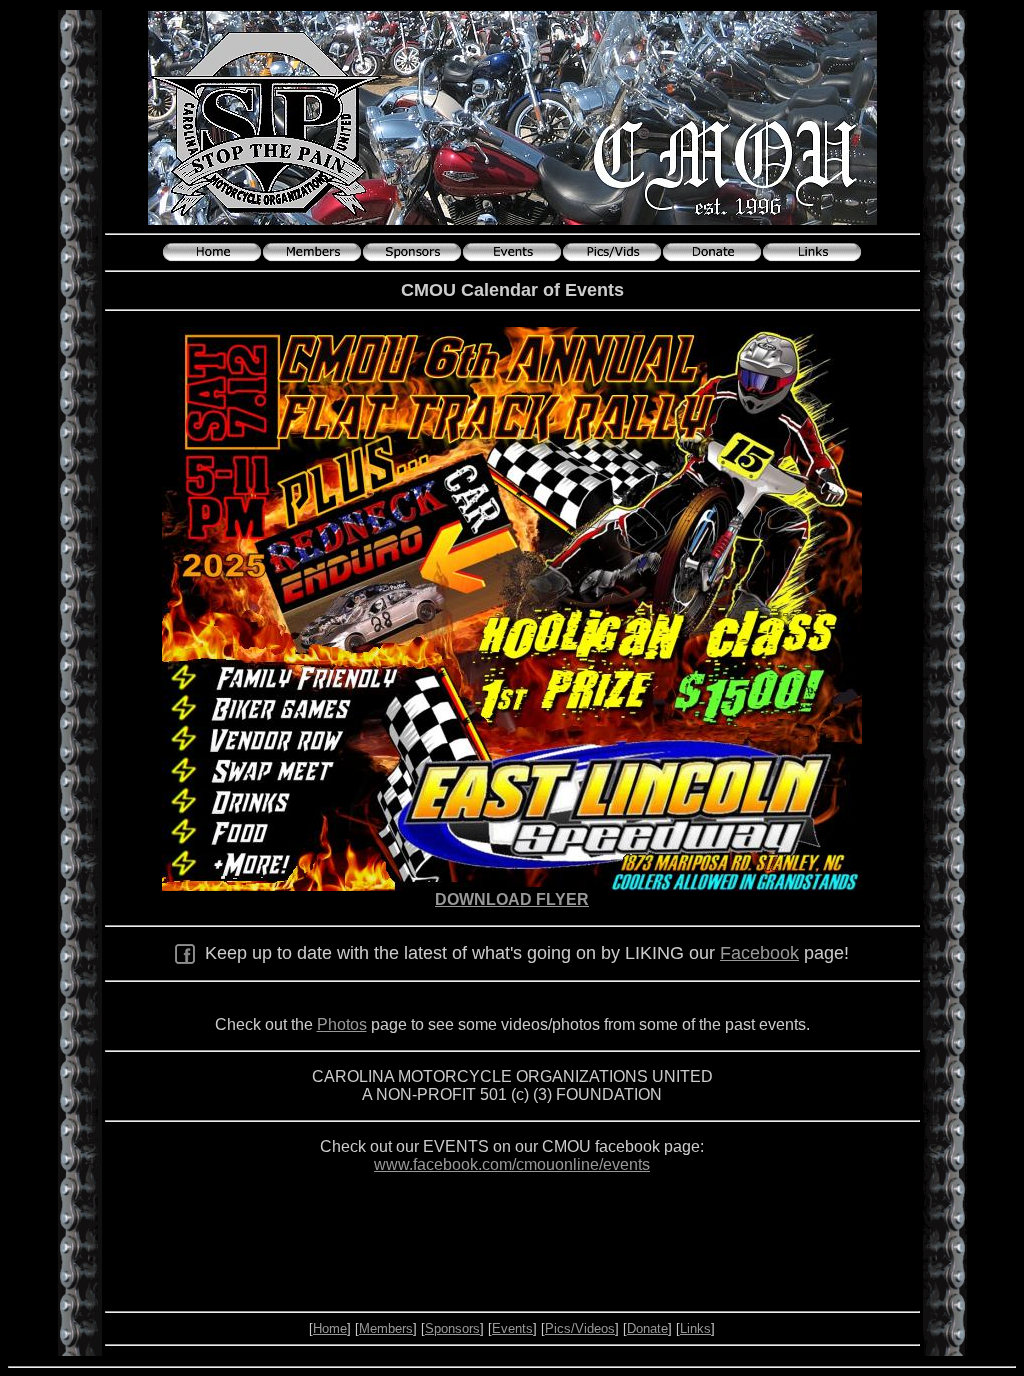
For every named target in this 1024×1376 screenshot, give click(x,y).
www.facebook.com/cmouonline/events (512, 1164)
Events (512, 1328)
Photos (342, 1024)
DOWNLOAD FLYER (512, 899)
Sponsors (452, 1328)
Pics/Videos (580, 1328)
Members (386, 1328)
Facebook (759, 953)
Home (330, 1328)
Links (695, 1328)
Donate (647, 1328)
